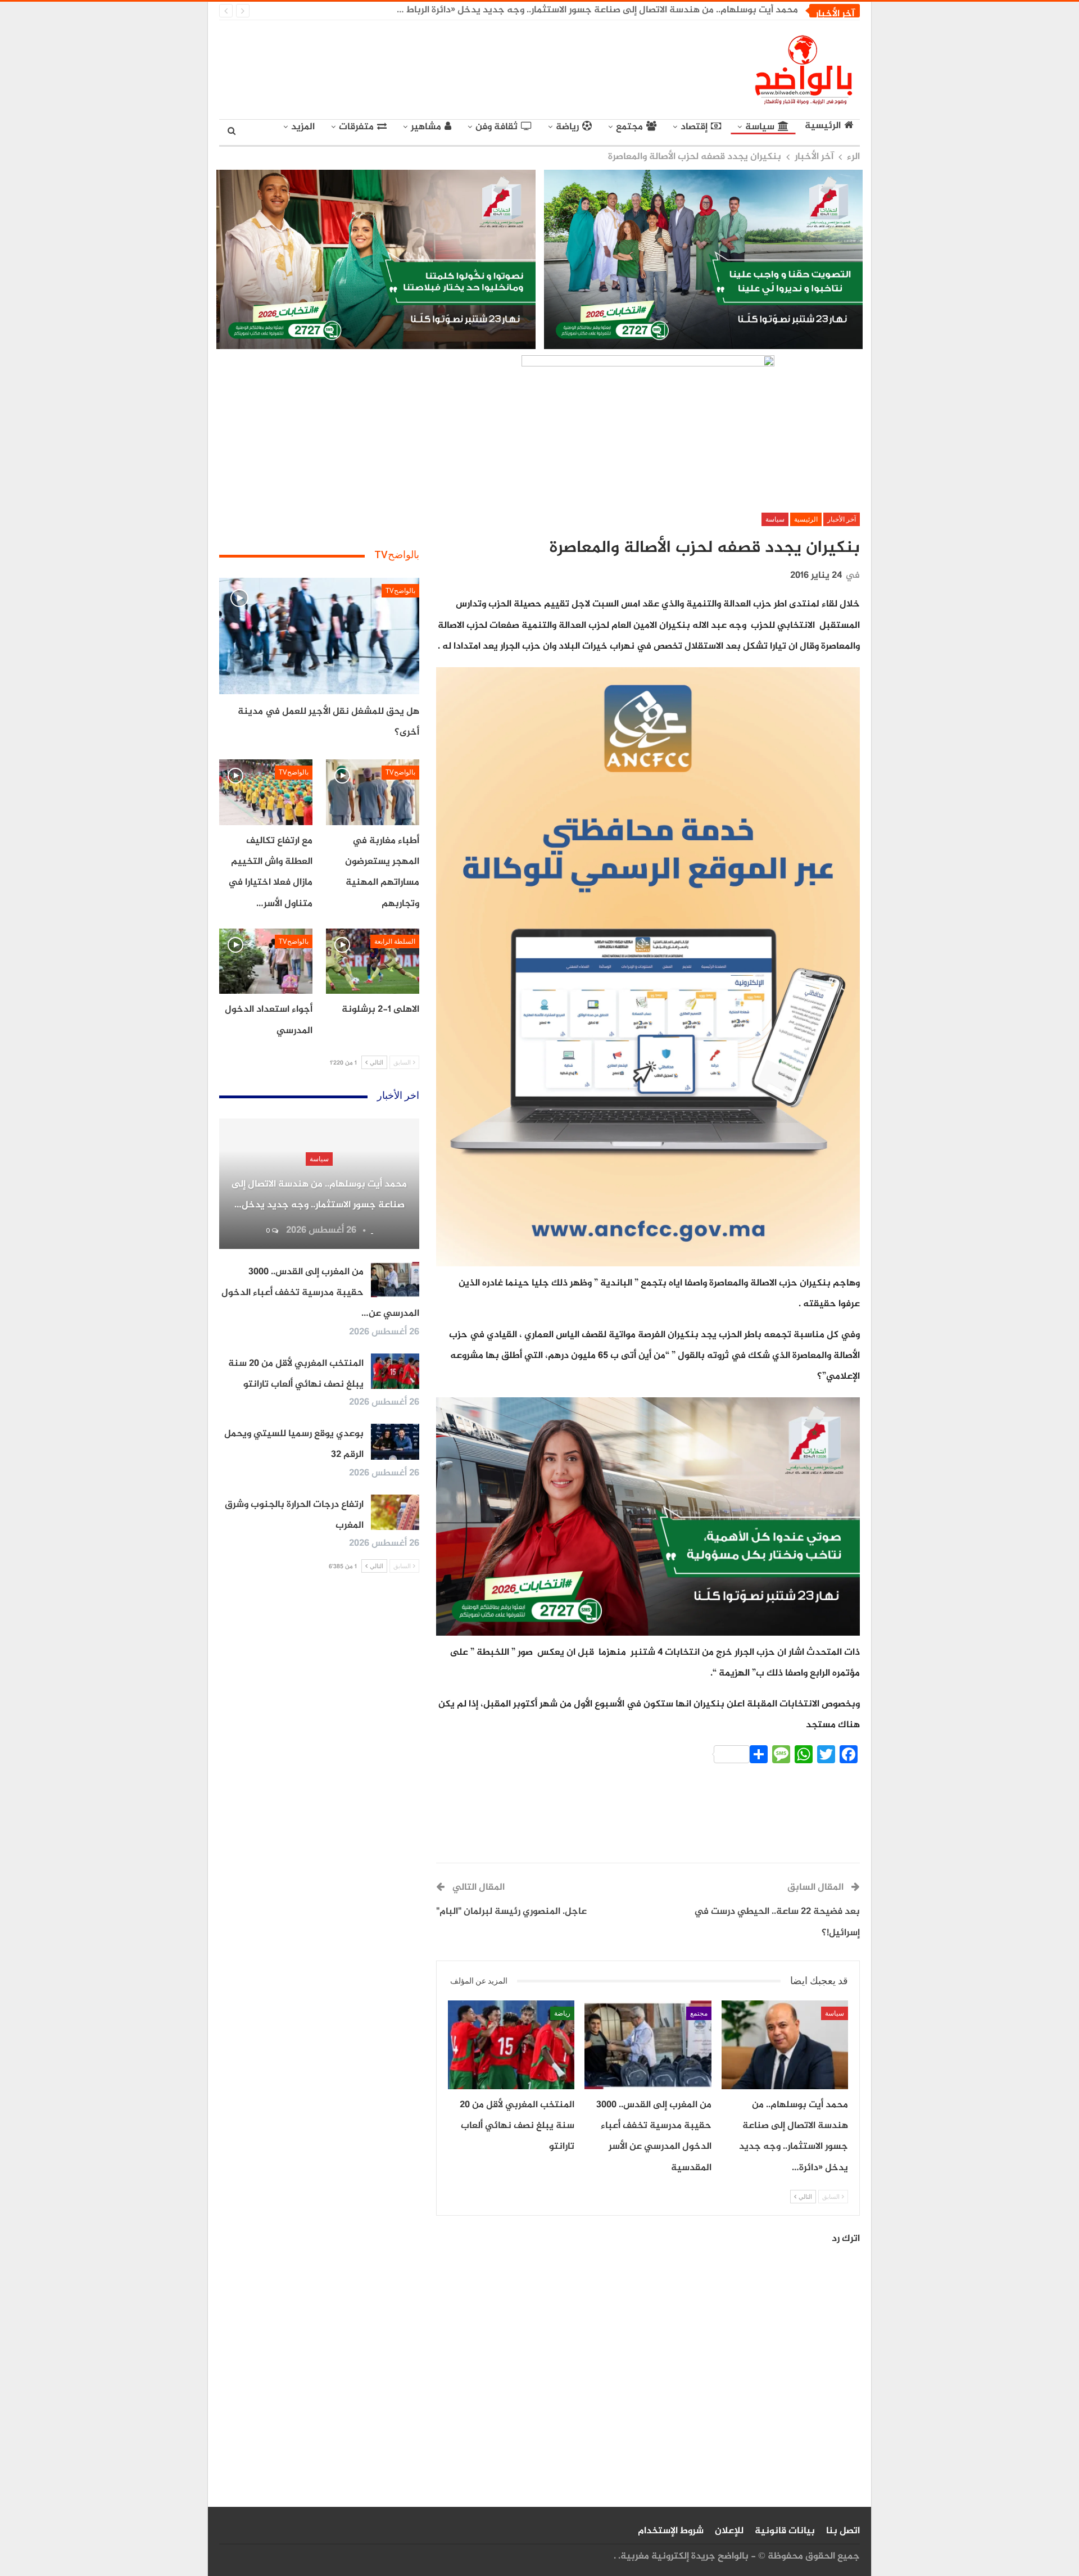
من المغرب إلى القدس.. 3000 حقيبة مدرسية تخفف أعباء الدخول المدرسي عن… (320, 1293)
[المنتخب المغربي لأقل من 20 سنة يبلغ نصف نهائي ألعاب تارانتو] (511, 2045)
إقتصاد (694, 127)
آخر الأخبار (842, 519)
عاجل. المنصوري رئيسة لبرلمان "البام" (511, 1912)
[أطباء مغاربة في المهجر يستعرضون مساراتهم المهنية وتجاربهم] (373, 792)
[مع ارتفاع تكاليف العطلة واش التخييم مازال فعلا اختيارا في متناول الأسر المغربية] (266, 792)
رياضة (567, 127)
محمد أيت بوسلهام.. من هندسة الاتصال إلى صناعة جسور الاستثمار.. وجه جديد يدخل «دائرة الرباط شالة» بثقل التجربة (562, 10)
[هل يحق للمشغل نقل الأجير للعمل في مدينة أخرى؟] (319, 636)
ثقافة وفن (497, 127)
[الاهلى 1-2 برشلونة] (373, 961)
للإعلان (729, 2531)
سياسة (760, 127)
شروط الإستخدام (671, 2531)
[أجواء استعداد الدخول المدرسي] (266, 961)
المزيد (303, 127)
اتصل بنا (843, 2531)
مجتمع (629, 127)
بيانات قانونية (785, 2531)
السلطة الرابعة (395, 941)
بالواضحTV (400, 591)
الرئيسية (823, 126)
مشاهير (426, 127)
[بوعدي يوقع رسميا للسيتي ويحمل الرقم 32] (395, 1442)
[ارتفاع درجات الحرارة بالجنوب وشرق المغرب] (395, 1513)
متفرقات (356, 127)
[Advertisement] (436, 67)
